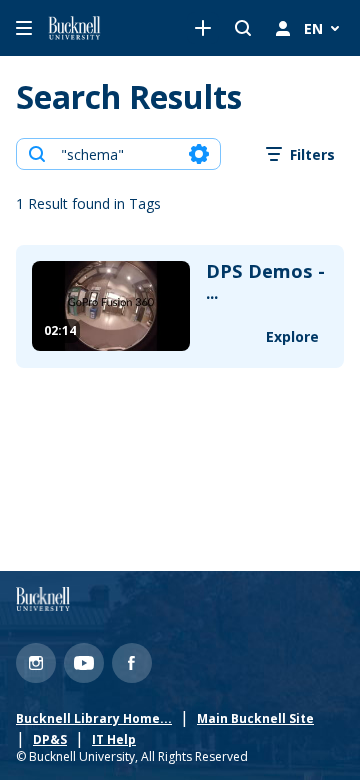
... (265, 282)
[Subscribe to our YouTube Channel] (84, 663)
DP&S (50, 740)
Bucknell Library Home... (94, 719)
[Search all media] (243, 28)
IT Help (114, 740)
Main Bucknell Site (255, 719)
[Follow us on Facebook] (132, 663)
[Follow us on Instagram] (36, 663)
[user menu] (283, 28)
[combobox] (117, 154)
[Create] (203, 28)
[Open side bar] (24, 28)
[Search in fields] (199, 154)
